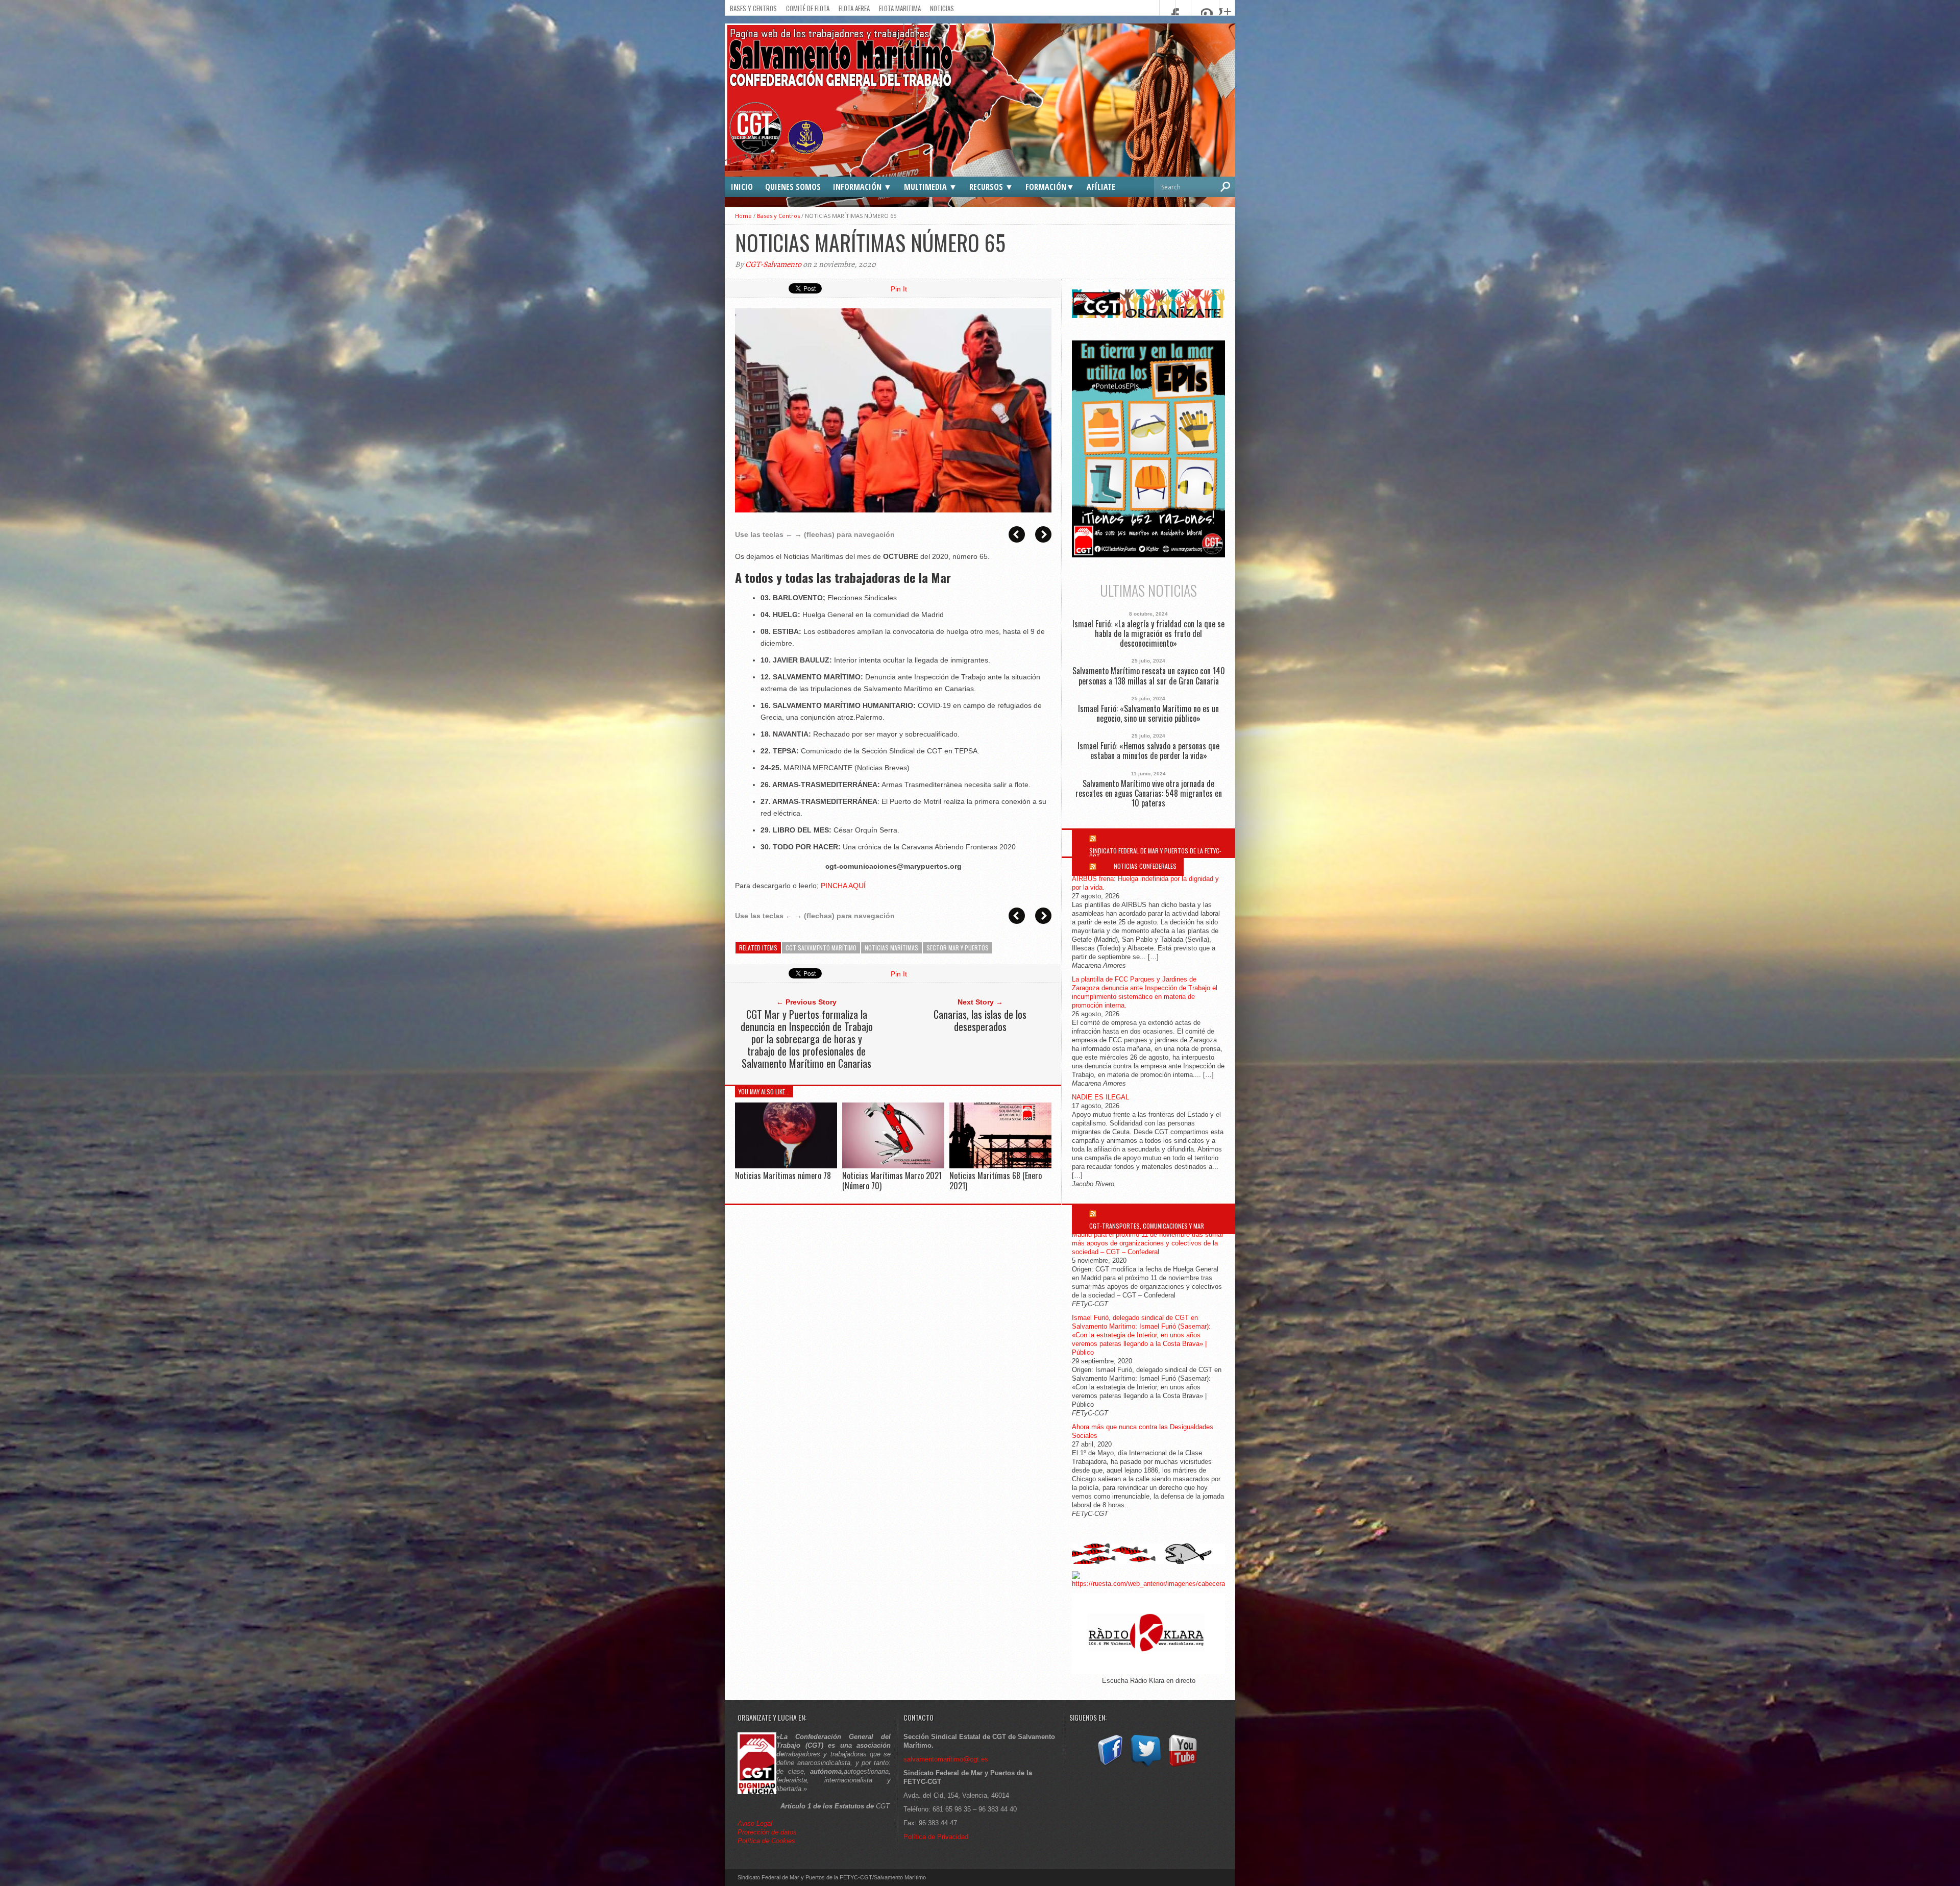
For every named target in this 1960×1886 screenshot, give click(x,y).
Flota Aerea (854, 8)
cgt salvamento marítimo (821, 948)
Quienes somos (793, 187)
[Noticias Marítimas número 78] (786, 1166)
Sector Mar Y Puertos (958, 948)
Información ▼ (862, 187)
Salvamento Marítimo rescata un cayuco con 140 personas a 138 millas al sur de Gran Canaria (1149, 676)
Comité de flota (808, 8)
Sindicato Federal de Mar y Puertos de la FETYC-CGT (1155, 854)
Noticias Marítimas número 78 (783, 1175)
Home (743, 216)
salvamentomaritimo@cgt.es (946, 1759)
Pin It (899, 289)
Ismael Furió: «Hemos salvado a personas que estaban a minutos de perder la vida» (1148, 751)
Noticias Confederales (1145, 866)
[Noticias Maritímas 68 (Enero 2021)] (1000, 1166)
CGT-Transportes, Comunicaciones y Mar (1147, 1226)
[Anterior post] (1017, 534)
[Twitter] (1146, 1767)
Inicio (742, 187)
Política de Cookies (766, 1841)
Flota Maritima (900, 8)
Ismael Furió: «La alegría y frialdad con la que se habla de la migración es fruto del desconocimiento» (1148, 634)
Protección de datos (767, 1832)
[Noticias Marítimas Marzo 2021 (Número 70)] (893, 1166)
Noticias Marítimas (891, 948)
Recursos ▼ (991, 187)
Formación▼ (1050, 187)
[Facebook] (1109, 1767)
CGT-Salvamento (773, 264)
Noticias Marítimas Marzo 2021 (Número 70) (892, 1180)
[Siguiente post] (1043, 534)
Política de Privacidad (936, 1837)
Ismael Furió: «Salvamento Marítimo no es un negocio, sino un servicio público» (1148, 714)
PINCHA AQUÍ (843, 886)
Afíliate (1101, 187)
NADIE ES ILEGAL (1100, 1097)
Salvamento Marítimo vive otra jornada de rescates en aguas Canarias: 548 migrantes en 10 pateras (1149, 794)
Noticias (942, 8)
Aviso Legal (756, 1823)
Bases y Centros (753, 8)
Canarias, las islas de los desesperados (980, 1020)
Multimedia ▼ (930, 187)
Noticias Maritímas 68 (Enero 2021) (996, 1180)
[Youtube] (1183, 1767)
